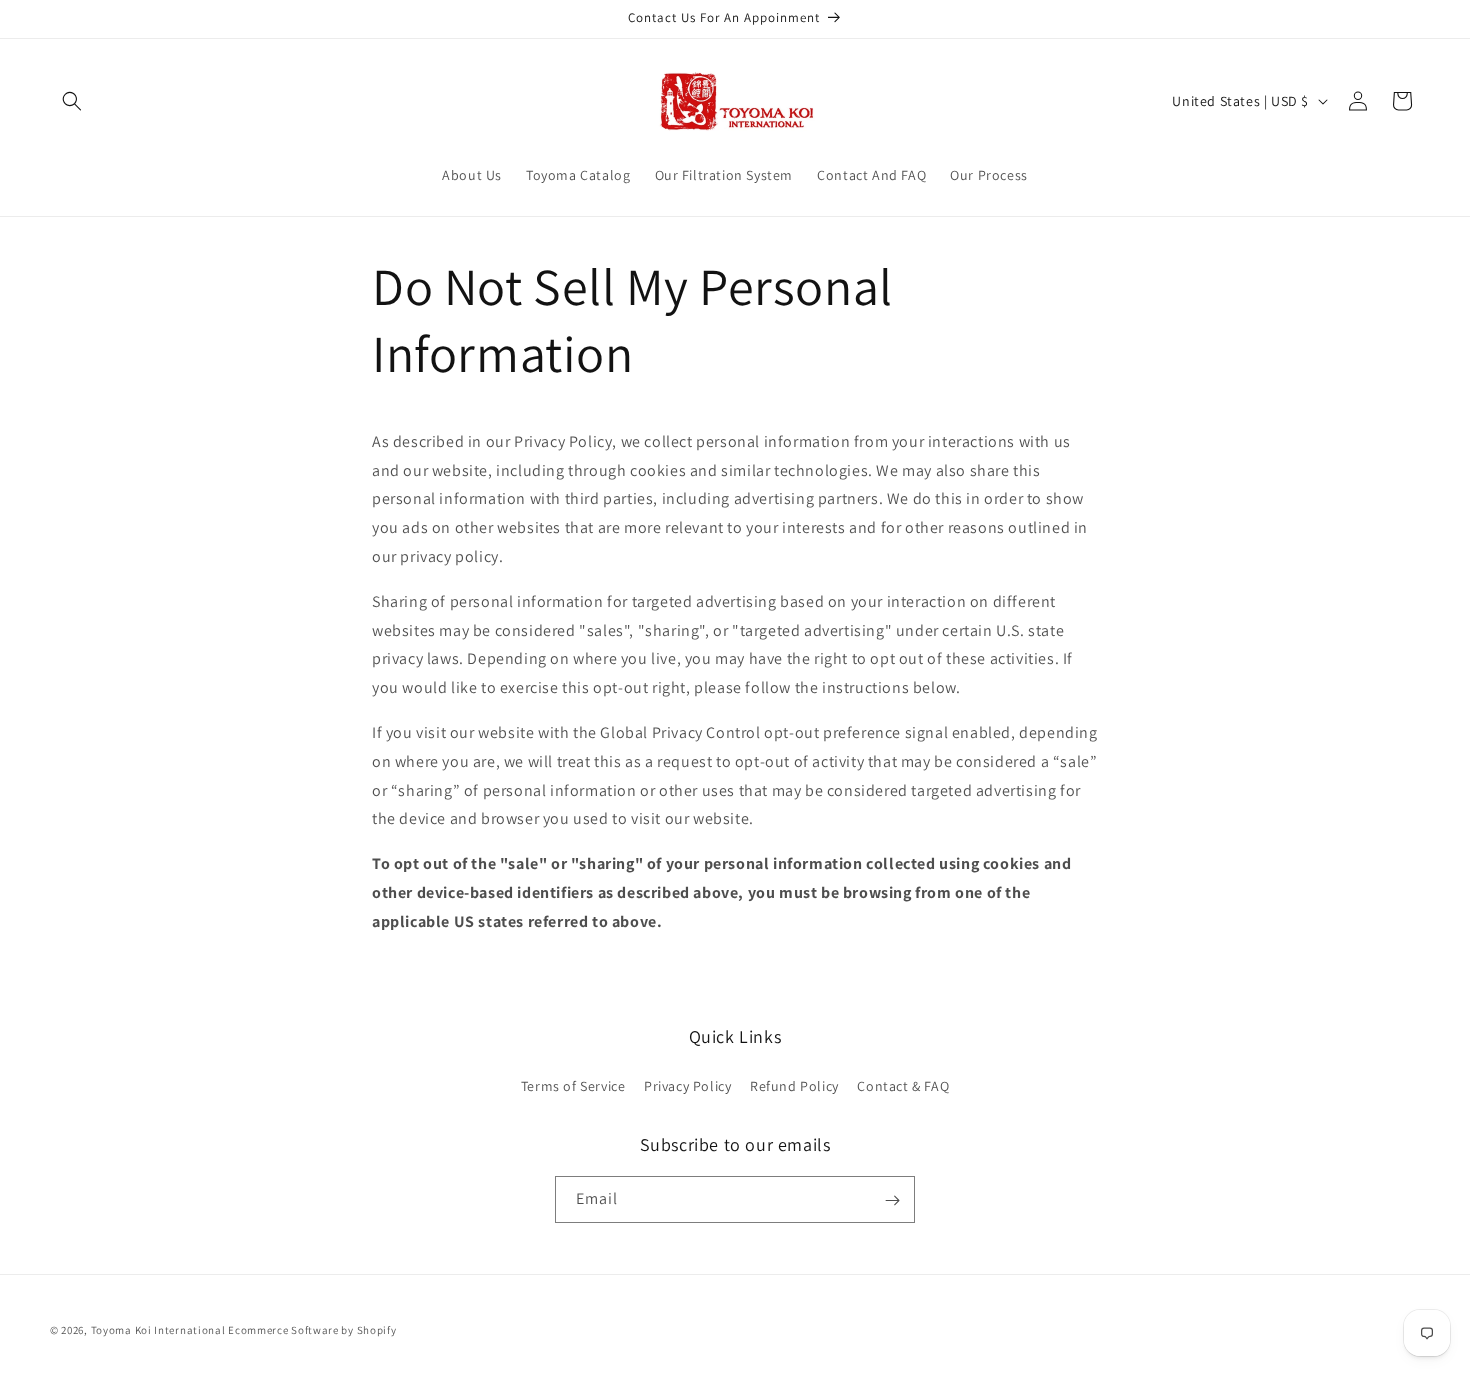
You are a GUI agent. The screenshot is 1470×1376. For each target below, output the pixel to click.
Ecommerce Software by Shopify (312, 1330)
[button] (72, 101)
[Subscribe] (892, 1200)
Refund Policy (794, 1085)
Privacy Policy (687, 1085)
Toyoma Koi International (158, 1330)
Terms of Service (573, 1085)
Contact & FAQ (903, 1085)
